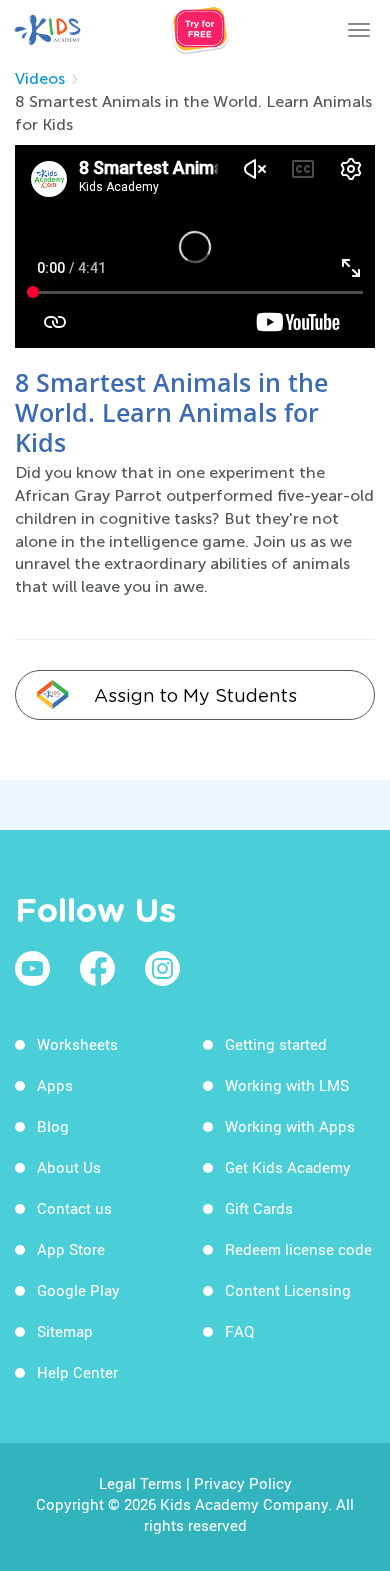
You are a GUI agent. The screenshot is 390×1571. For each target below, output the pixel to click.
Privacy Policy (243, 1483)
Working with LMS (287, 1085)
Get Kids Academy (288, 1167)
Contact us (74, 1208)
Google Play (78, 1290)
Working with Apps (290, 1126)
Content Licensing (288, 1290)
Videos (40, 78)
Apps (55, 1085)
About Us (69, 1167)
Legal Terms (140, 1483)
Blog (53, 1126)
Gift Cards (259, 1208)
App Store (71, 1249)
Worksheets (77, 1044)
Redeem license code (298, 1249)
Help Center (77, 1372)
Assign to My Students (195, 695)
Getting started (276, 1044)
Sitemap (65, 1331)
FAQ (239, 1331)
